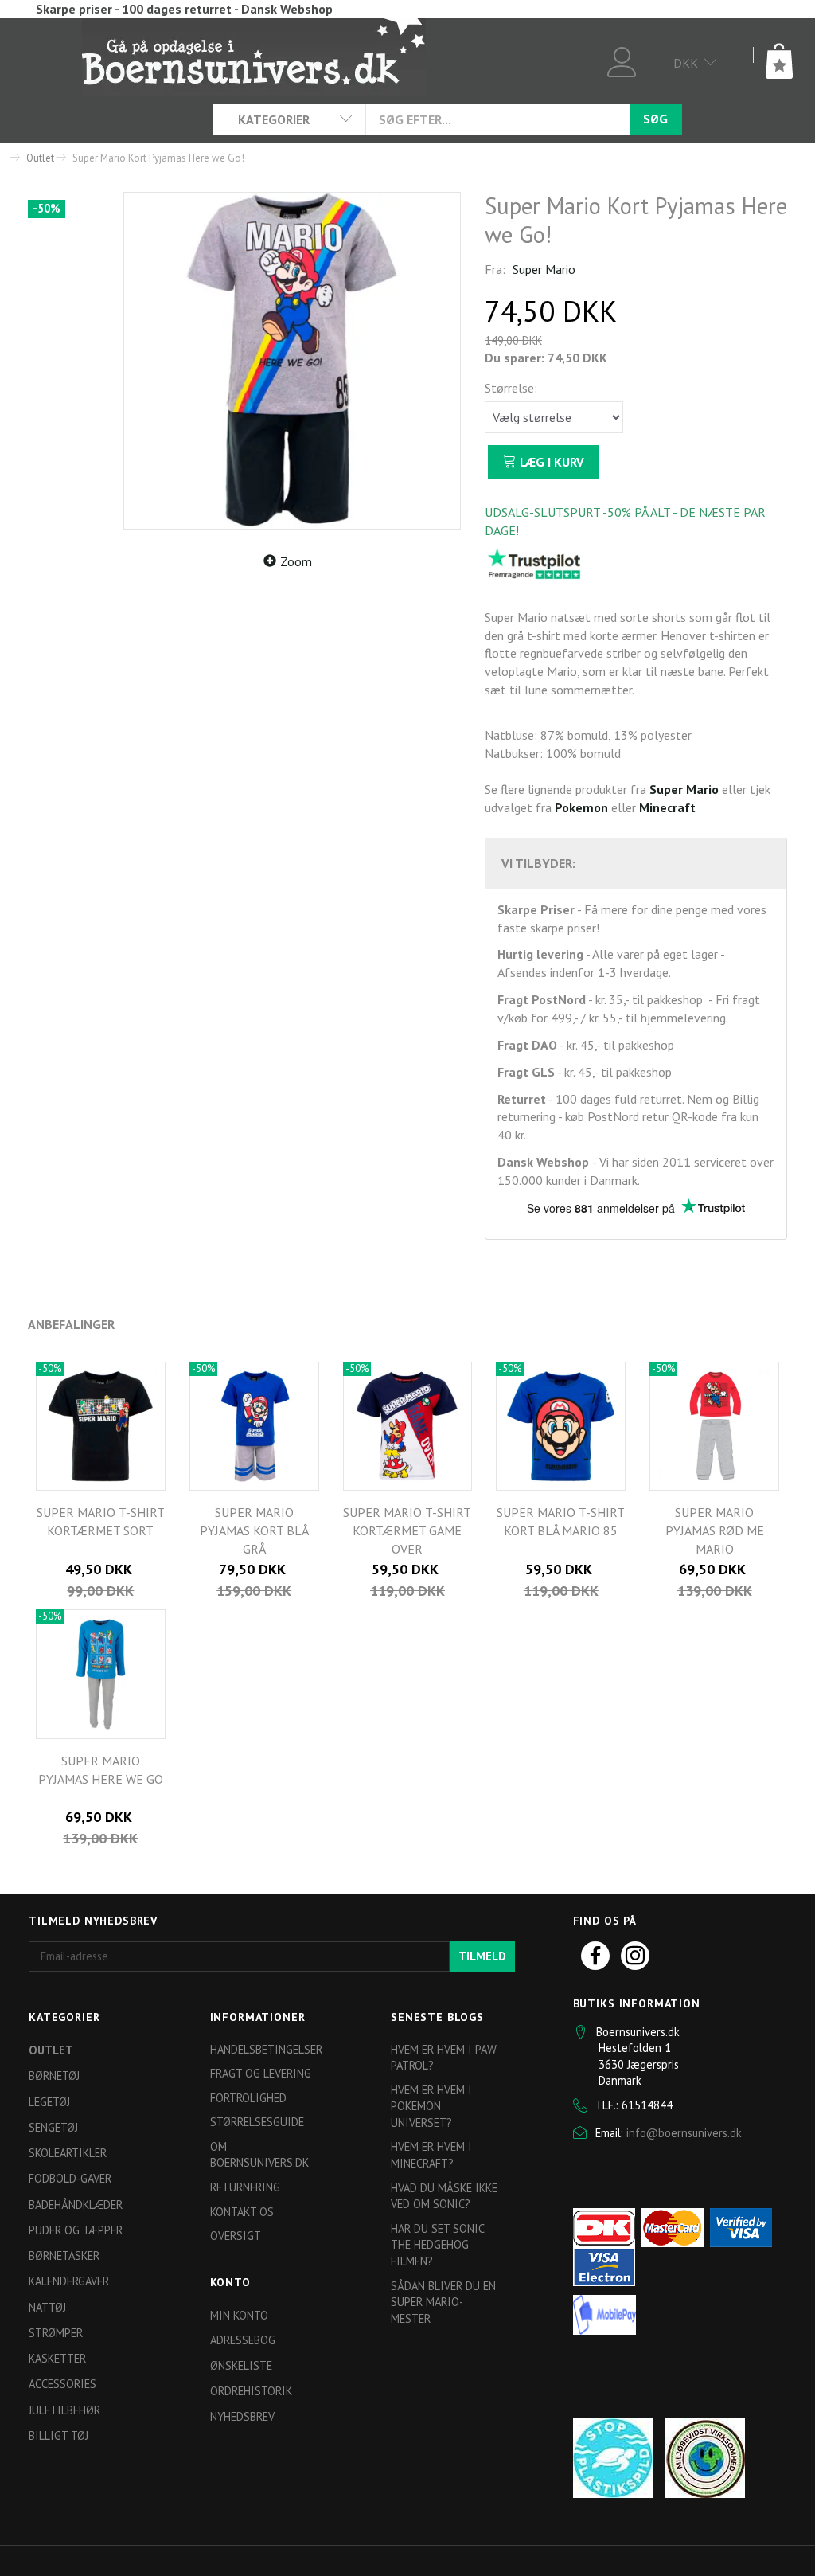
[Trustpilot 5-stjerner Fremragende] (534, 563)
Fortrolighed (248, 2098)
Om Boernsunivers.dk (259, 2155)
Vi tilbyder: (538, 863)
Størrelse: (511, 388)
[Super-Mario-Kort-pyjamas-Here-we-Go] (292, 361)
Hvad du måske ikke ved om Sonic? (444, 2196)
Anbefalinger (71, 1324)
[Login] (622, 60)
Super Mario (544, 269)
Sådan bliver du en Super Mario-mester (443, 2302)
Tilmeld (482, 1956)
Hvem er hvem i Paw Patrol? (444, 2058)
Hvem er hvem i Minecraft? (431, 2155)
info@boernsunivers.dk (684, 2133)
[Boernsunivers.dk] (254, 56)
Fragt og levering (261, 2073)
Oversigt (236, 2236)
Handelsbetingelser (266, 2049)
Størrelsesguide (257, 2122)
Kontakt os (242, 2212)
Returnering (245, 2187)
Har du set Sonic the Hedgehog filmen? (437, 2245)
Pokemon (581, 807)
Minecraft (667, 807)
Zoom (296, 561)
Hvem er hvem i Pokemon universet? (431, 2106)
